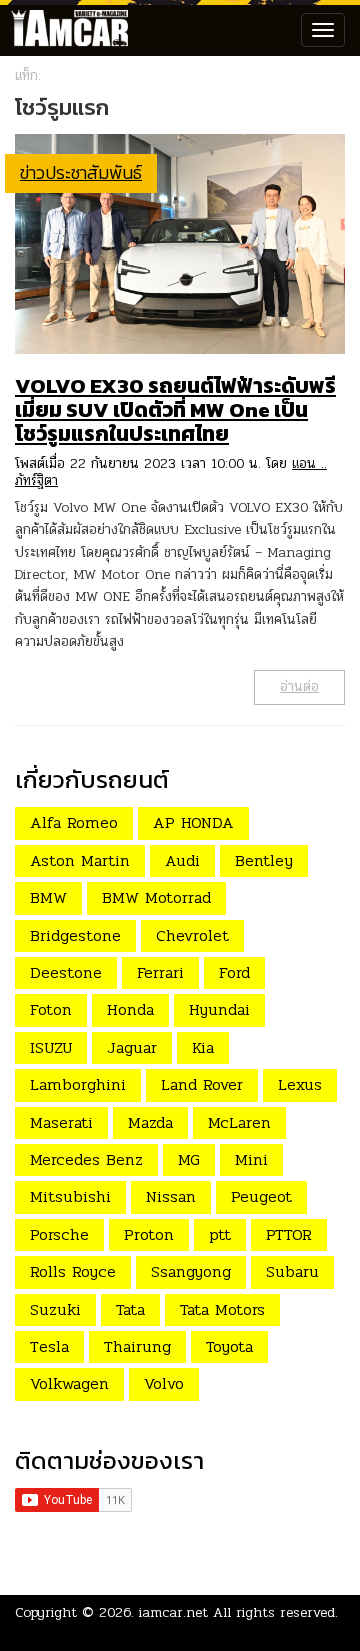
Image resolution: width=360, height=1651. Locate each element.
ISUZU (51, 1047)
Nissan (171, 1196)
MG (189, 1159)
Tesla (49, 1346)
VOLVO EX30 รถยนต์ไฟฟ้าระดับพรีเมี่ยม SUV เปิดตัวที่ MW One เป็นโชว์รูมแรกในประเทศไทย (175, 409)
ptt (220, 1234)
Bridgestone (75, 935)
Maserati (61, 1122)
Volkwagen (69, 1383)
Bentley (264, 860)
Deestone (66, 972)
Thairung (137, 1346)
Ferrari (160, 972)
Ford (234, 972)
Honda (130, 1009)
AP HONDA (193, 822)
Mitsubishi (70, 1196)
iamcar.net (173, 1612)
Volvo (164, 1383)
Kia (203, 1047)
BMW (48, 897)
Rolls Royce (73, 1271)
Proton (149, 1234)
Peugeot (261, 1196)
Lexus (300, 1084)
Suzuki (55, 1309)
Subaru (292, 1271)
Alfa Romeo (74, 822)
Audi (182, 860)
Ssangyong (191, 1271)
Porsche (59, 1234)
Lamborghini (78, 1084)
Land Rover (202, 1084)
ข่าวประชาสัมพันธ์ (81, 172)
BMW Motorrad (156, 897)
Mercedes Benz (86, 1159)
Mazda (150, 1122)
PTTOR (289, 1234)
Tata (130, 1309)
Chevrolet (192, 935)
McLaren (239, 1122)
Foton (51, 1009)
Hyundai (219, 1009)
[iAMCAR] (65, 30)
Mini (251, 1159)
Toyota (229, 1346)
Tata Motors (222, 1309)
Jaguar (132, 1047)
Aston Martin (80, 860)
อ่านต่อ (299, 686)
